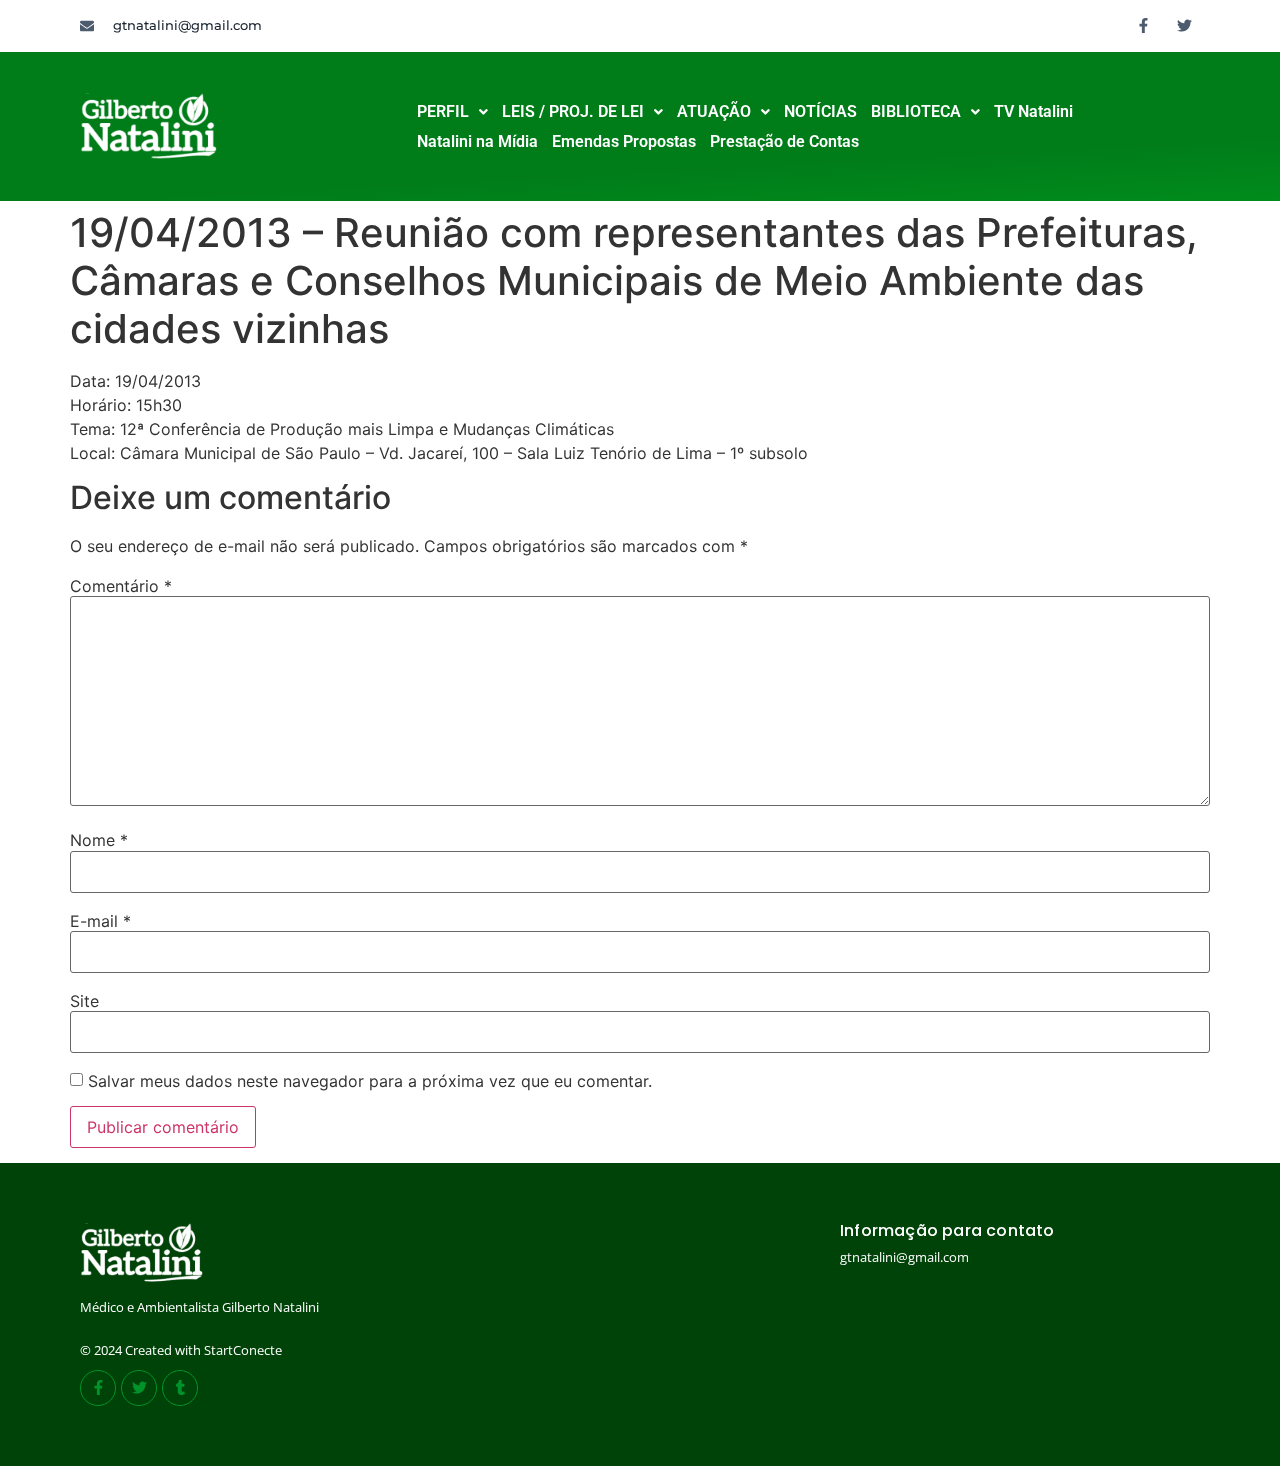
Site (84, 1001)
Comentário (121, 586)
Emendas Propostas (624, 141)
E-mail (100, 921)
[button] (452, 112)
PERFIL (443, 111)
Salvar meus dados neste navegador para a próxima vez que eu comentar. (370, 1081)
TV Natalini (1033, 111)
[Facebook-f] (1144, 25)
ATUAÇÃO (714, 111)
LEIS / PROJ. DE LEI (573, 111)
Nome (99, 840)
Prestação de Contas (784, 141)
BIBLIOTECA (916, 111)
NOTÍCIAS (820, 111)
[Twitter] (1185, 25)
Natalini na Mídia (477, 141)
